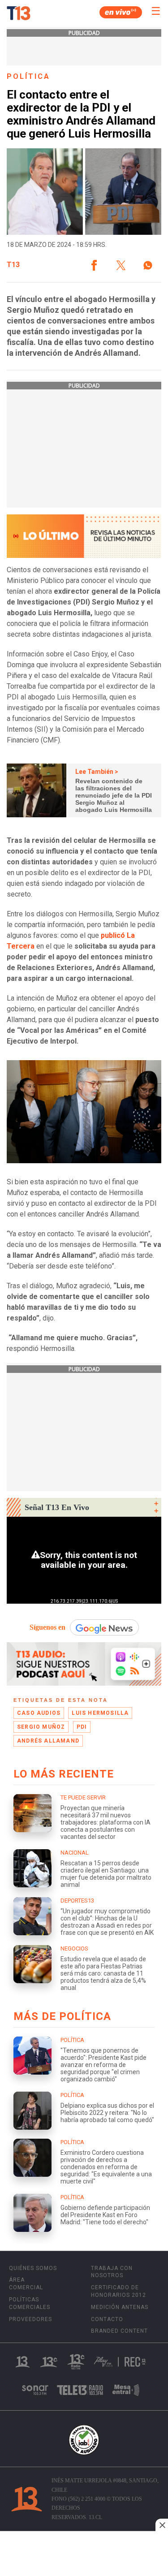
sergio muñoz (41, 1727)
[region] (84, 2554)
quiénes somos (33, 2268)
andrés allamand (48, 1741)
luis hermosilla (100, 1713)
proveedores (30, 2319)
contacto (107, 2319)
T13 (13, 265)
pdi (82, 1727)
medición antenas (120, 2307)
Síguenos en (47, 1627)
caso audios (39, 1713)
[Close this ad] (162, 2525)
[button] (94, 265)
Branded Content (119, 2331)
